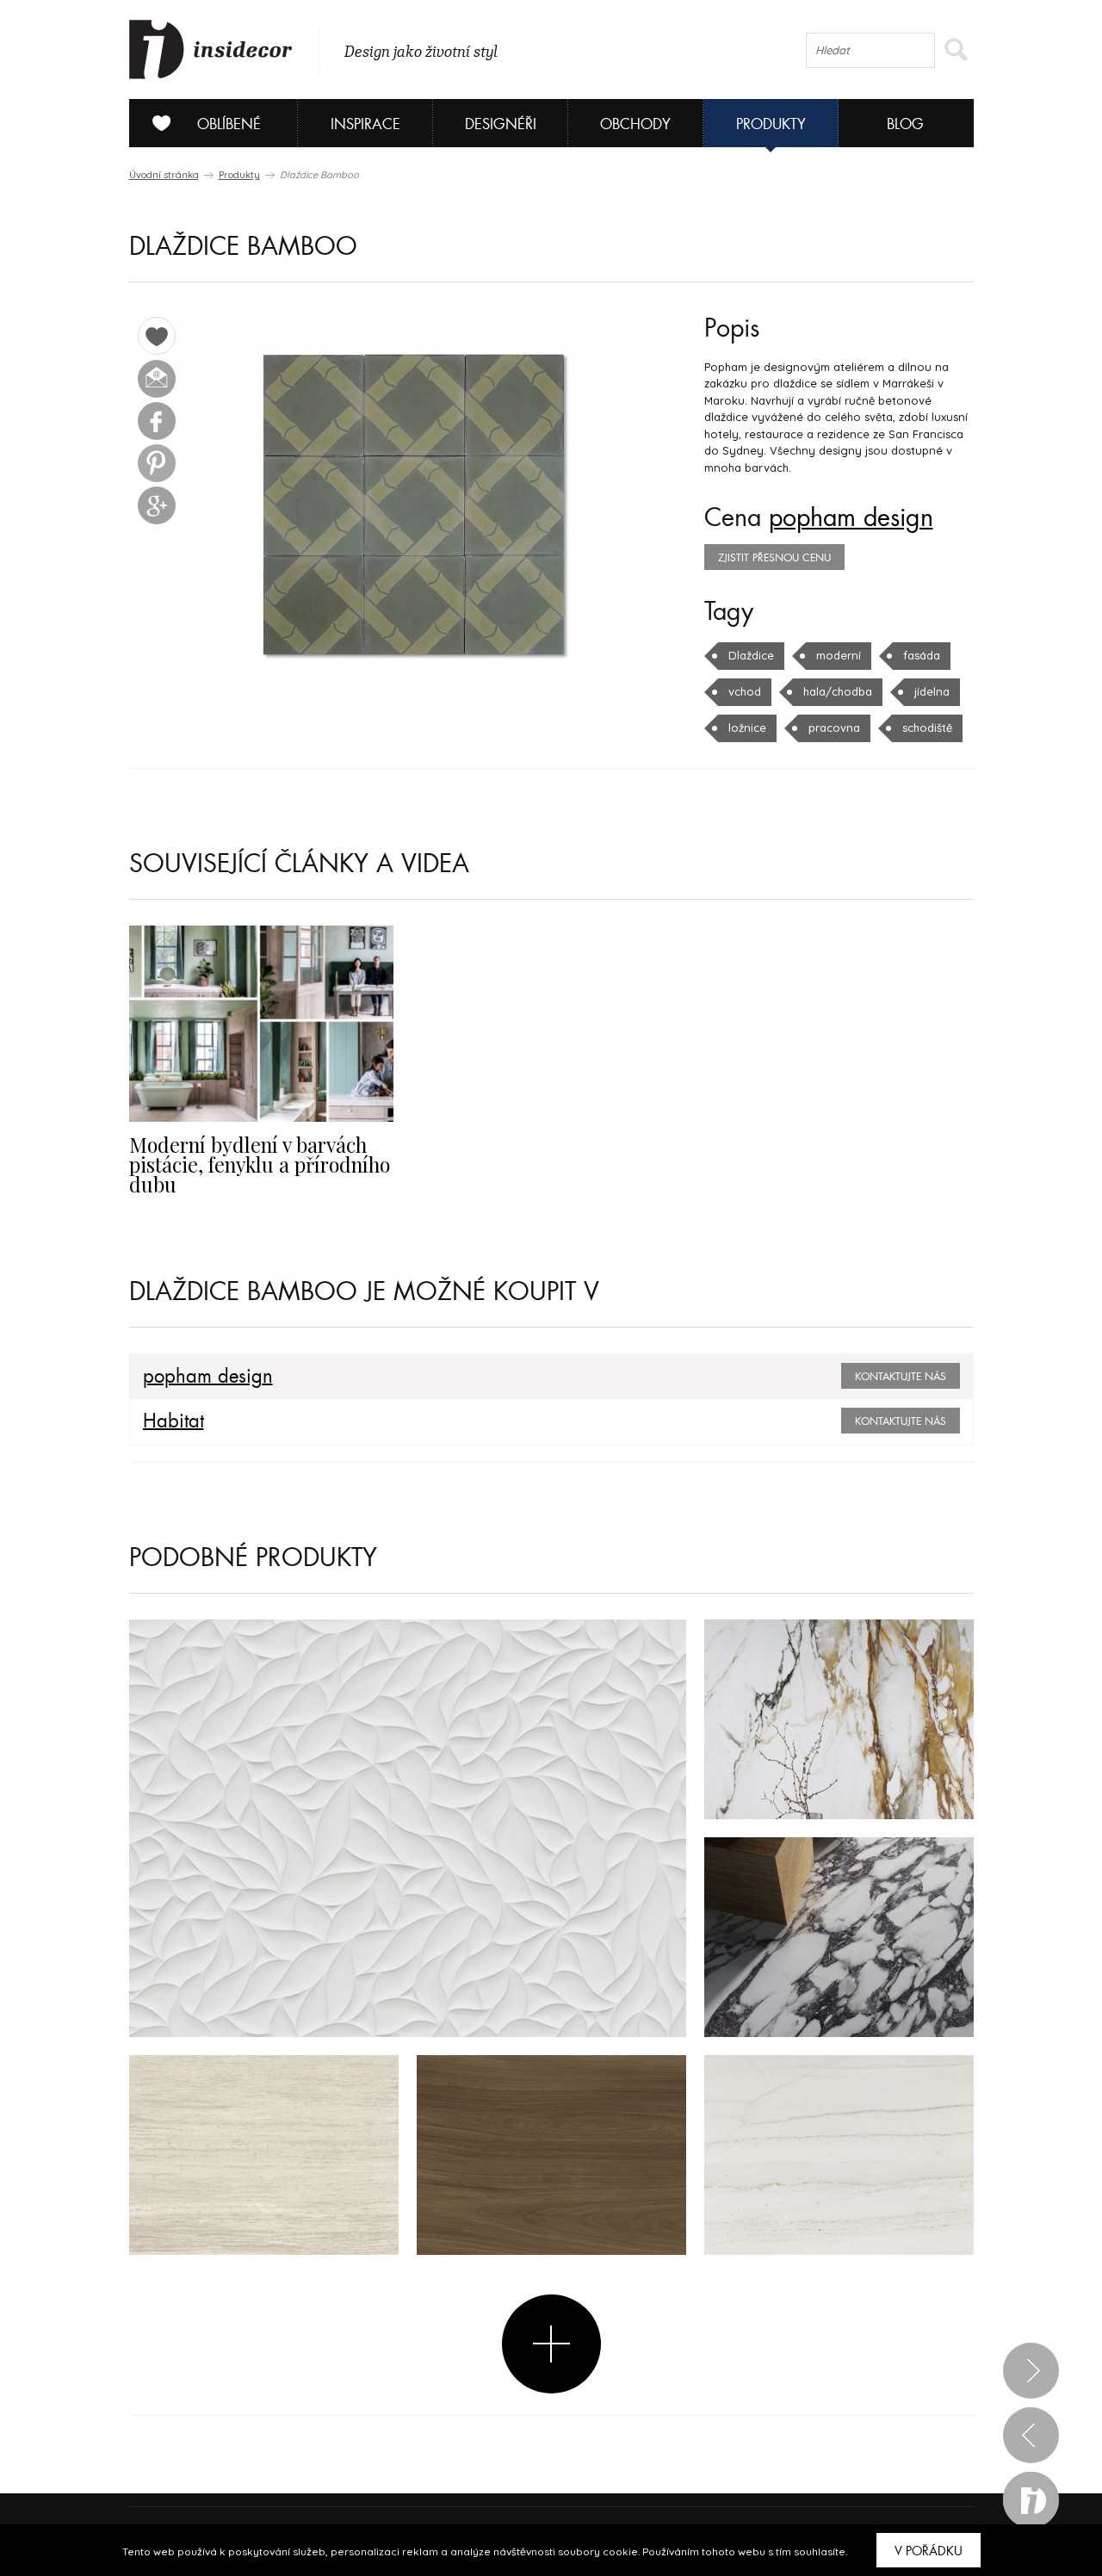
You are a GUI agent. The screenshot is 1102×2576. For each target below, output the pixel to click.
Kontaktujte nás (901, 1377)
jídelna (932, 691)
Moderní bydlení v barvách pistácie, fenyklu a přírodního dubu (260, 1165)
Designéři (501, 124)
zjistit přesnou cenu (774, 558)
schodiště (927, 728)
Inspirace (365, 124)
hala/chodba (838, 691)
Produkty (771, 124)
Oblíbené (229, 124)
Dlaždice (751, 655)
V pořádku (929, 2551)
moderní (839, 655)
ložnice (747, 728)
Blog (905, 124)
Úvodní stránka (164, 175)
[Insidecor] (211, 50)
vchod (745, 691)
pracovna (834, 728)
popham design (851, 518)
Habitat (173, 1421)
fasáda (922, 655)
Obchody (635, 124)
